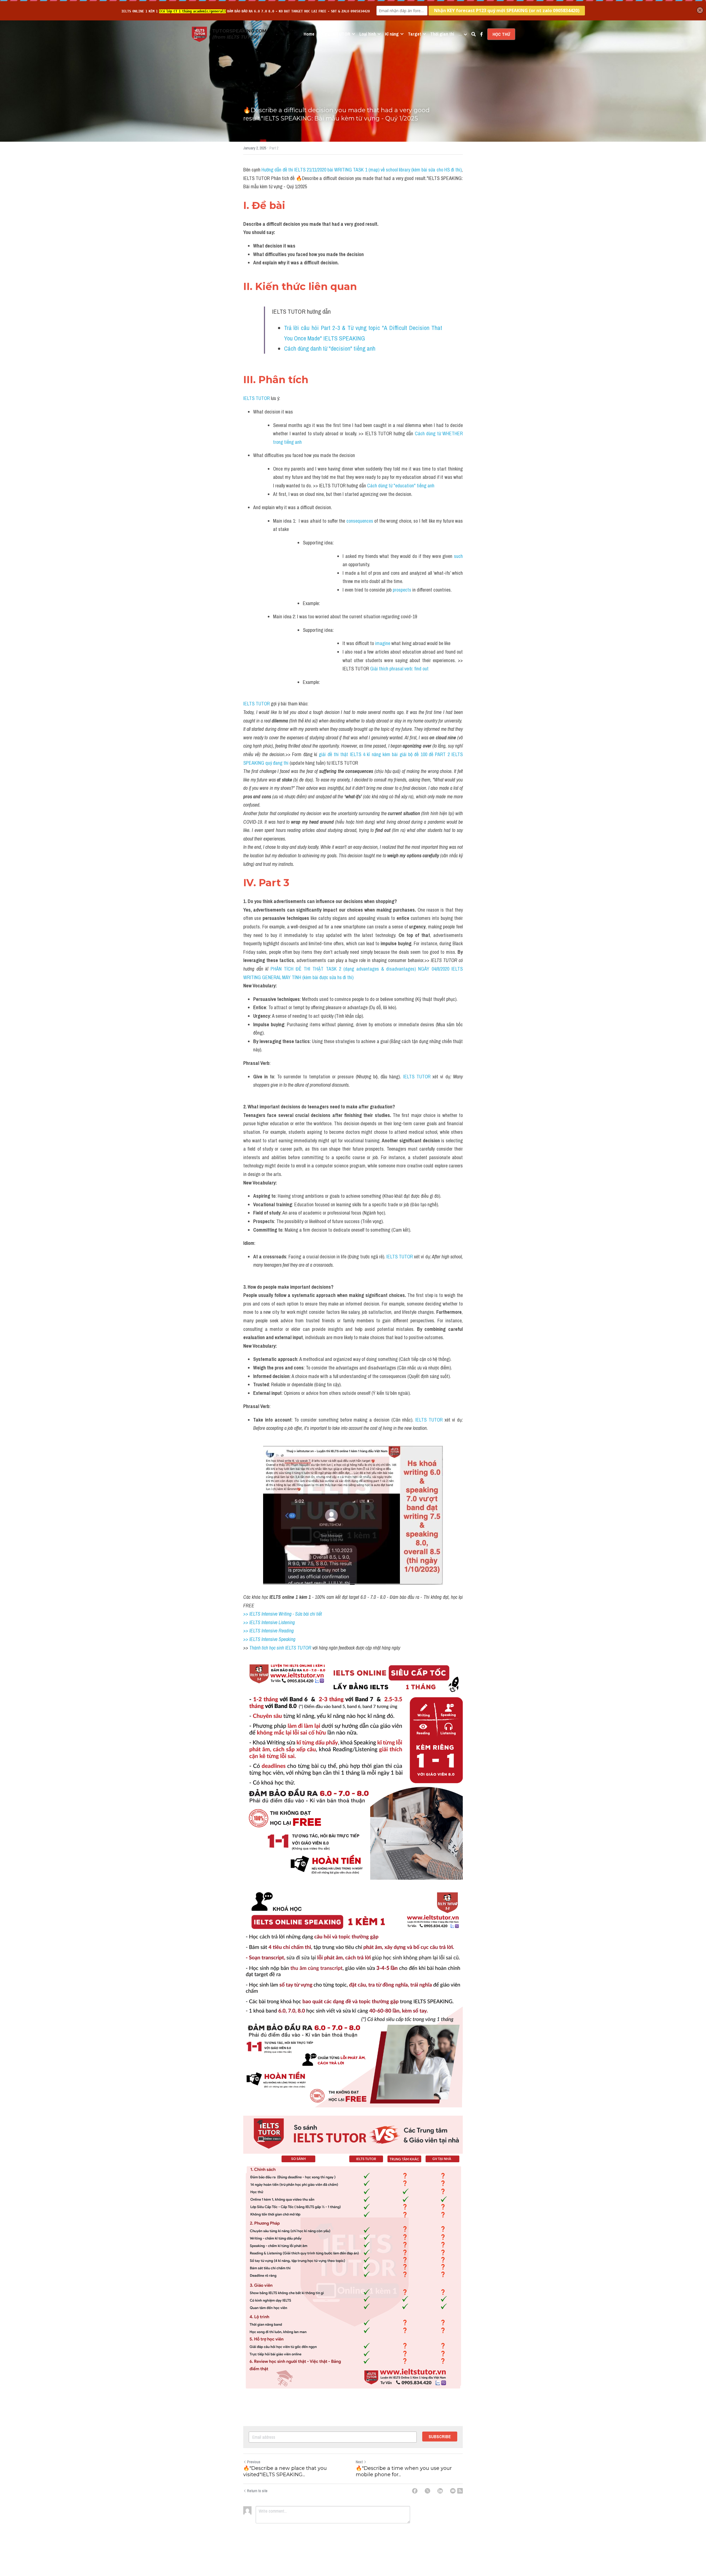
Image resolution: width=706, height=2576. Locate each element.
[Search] (474, 34)
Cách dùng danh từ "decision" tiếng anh (330, 348)
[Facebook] (415, 2491)
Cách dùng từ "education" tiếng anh (401, 486)
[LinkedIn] (440, 2491)
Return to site (257, 2491)
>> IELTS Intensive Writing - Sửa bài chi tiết (283, 1614)
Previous (254, 2462)
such (458, 556)
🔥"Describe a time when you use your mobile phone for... (404, 2471)
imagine (383, 643)
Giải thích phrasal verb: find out (399, 669)
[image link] (199, 34)
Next (359, 2462)
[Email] (453, 2491)
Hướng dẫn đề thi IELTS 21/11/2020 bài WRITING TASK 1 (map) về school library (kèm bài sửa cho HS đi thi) (362, 170)
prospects (402, 590)
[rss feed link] (460, 2491)
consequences (360, 521)
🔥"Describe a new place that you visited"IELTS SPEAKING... (285, 2471)
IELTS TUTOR (256, 398)
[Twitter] (427, 2491)
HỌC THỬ (501, 34)
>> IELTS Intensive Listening (269, 1622)
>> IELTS (252, 1639)
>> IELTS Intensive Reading (268, 1631)
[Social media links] (482, 34)
